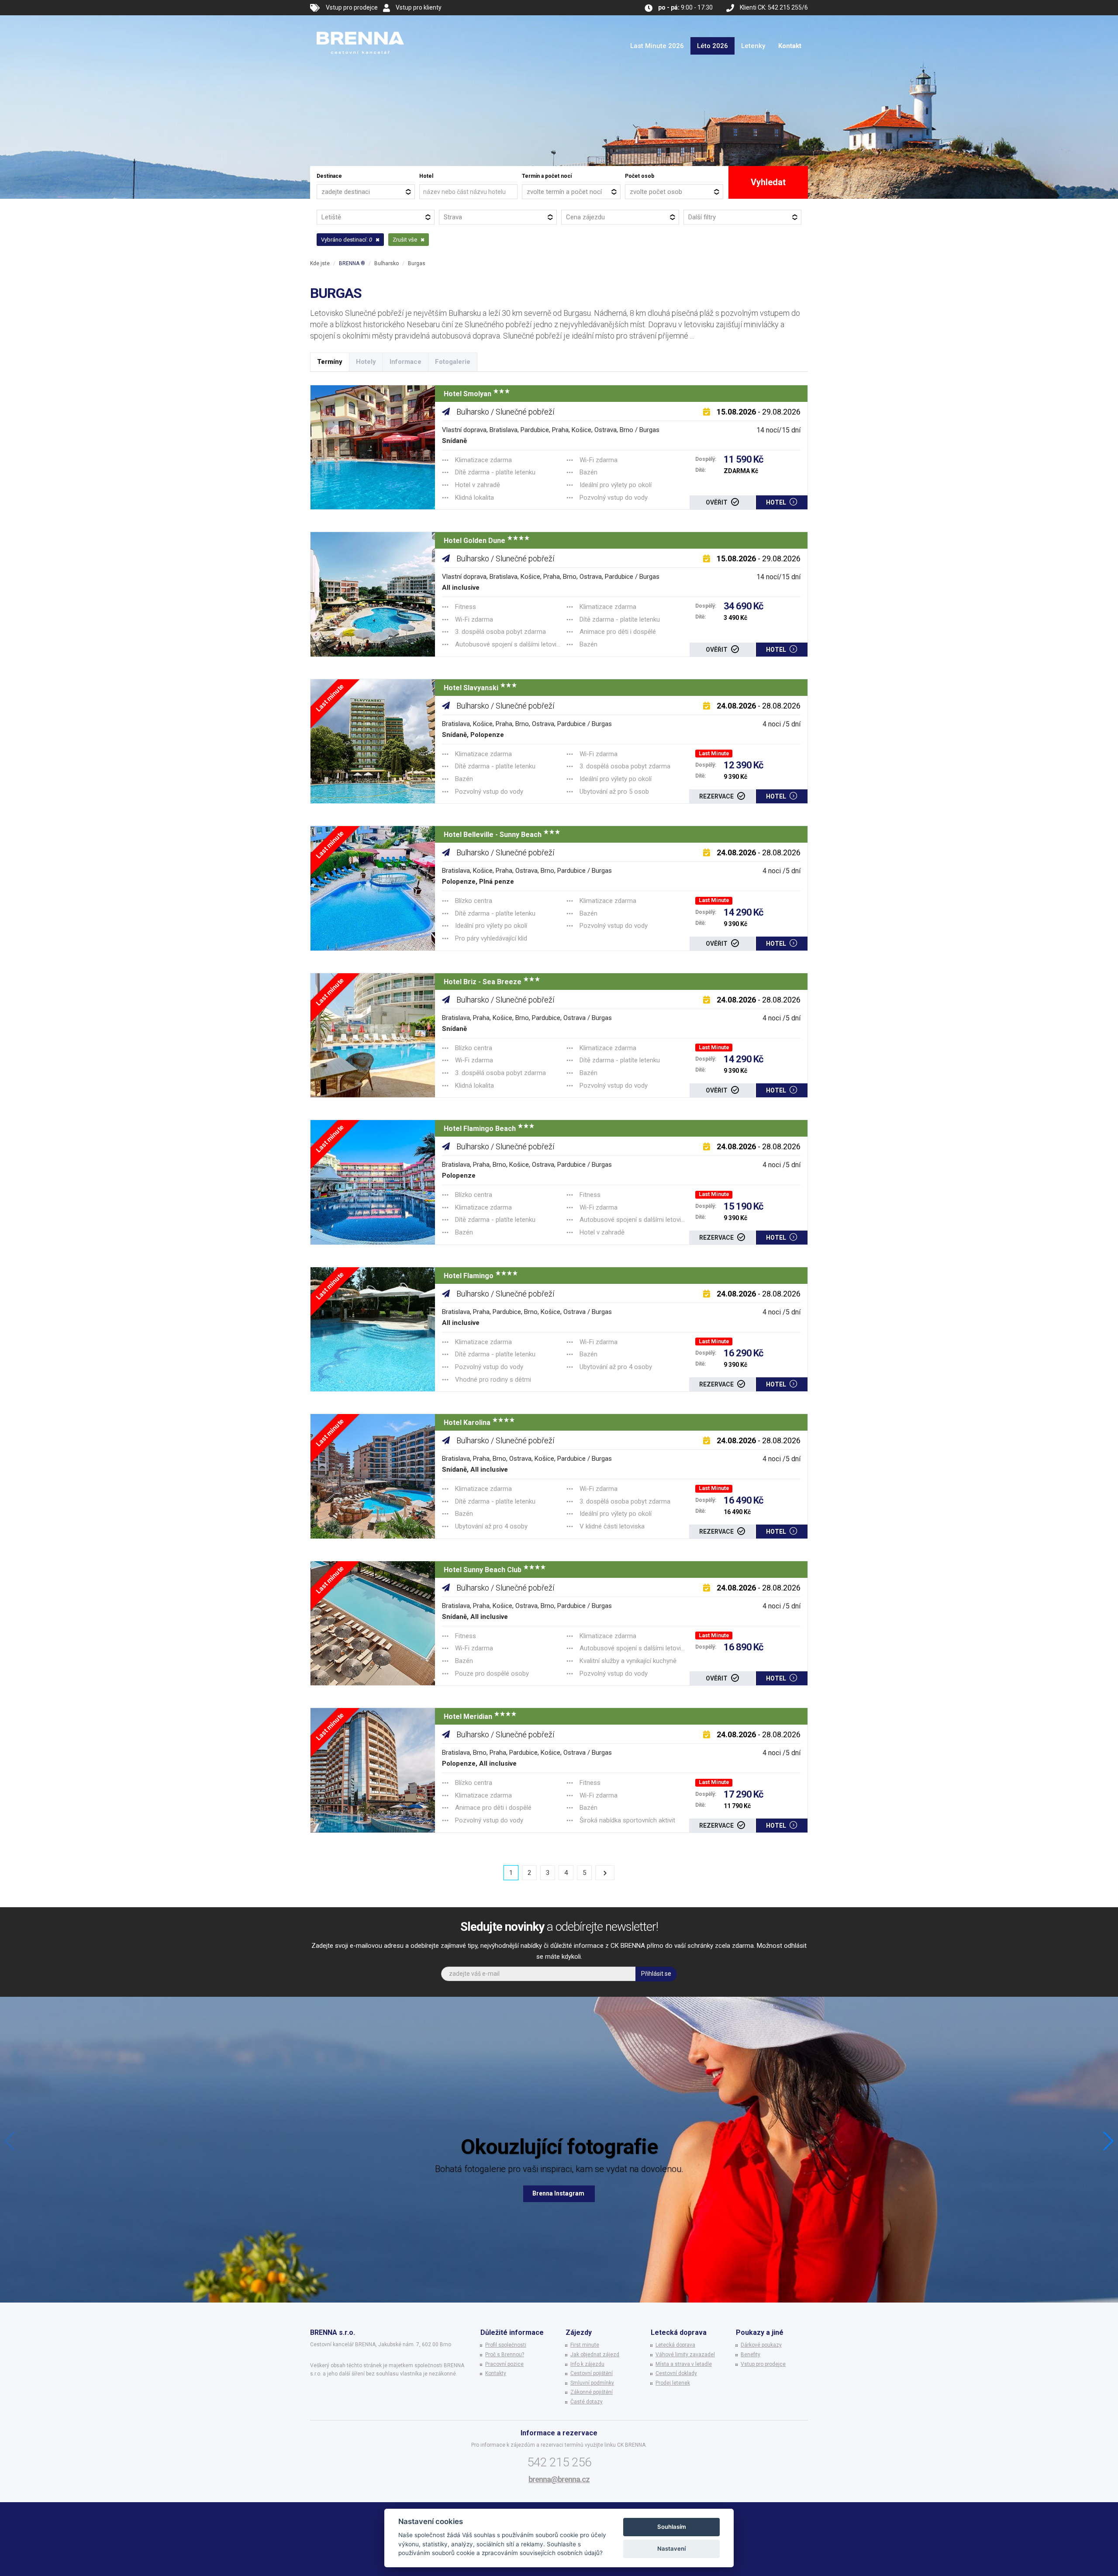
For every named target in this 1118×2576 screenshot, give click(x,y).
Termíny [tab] (330, 362)
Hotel (426, 176)
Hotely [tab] (366, 362)
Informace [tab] (405, 362)
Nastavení (671, 2548)
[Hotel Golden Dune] (373, 594)
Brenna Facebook (559, 2193)
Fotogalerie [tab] (453, 362)
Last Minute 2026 (657, 46)
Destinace (329, 176)
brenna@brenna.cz (559, 2479)
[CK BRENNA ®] (360, 26)
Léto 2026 (713, 46)
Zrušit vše (405, 240)
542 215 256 (559, 2462)
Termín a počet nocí (547, 176)
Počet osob (640, 176)
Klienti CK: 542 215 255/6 (774, 7)
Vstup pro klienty (419, 7)
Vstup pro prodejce (352, 7)
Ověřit (717, 502)
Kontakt (790, 46)
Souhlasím (672, 2527)
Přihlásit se (656, 1974)
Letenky (753, 46)
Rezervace (717, 796)
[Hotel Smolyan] (373, 448)
